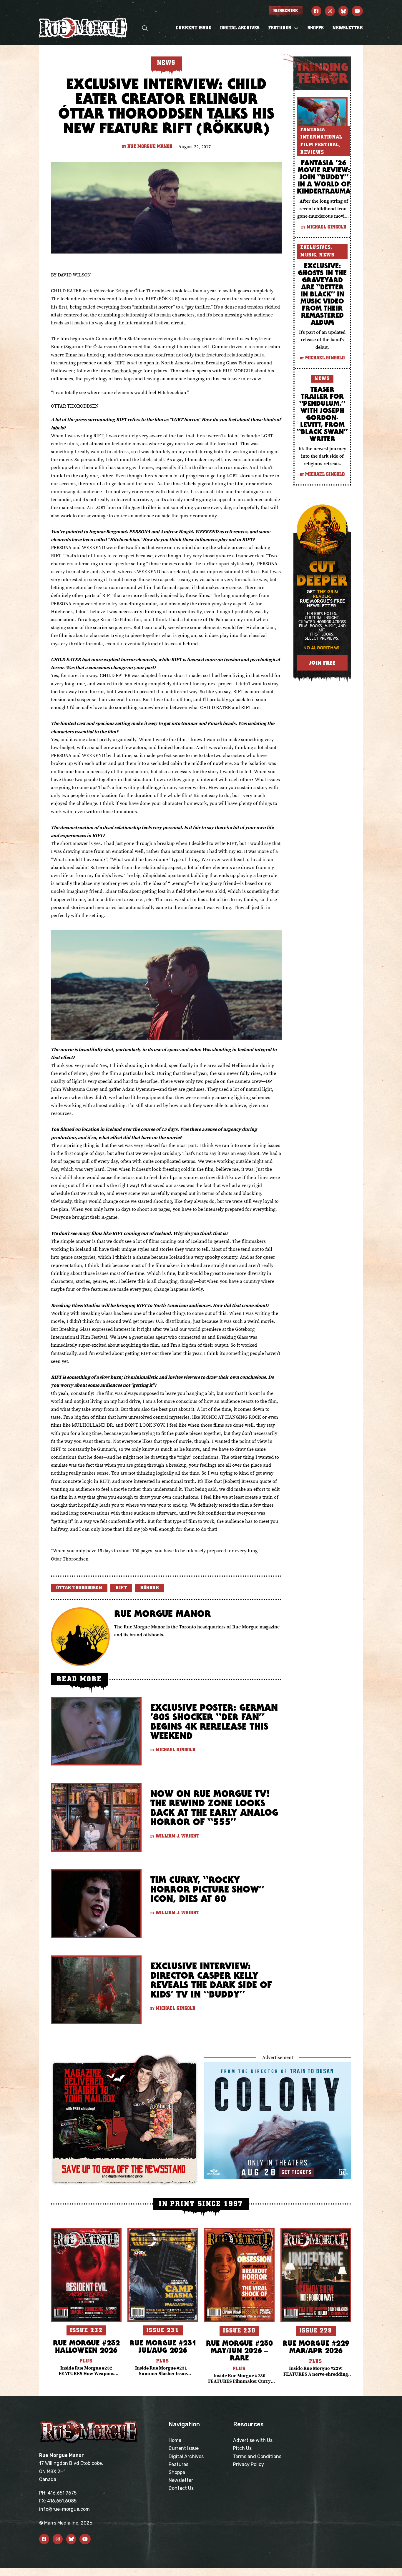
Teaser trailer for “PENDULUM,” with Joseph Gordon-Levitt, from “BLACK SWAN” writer (322, 414)
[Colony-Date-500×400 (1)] (278, 2120)
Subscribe (286, 11)
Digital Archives (240, 28)
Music (308, 255)
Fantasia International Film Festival (322, 137)
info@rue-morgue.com (64, 2509)
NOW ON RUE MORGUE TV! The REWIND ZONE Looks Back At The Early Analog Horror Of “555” (214, 1808)
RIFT (121, 1588)
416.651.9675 (62, 2493)
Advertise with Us (253, 2440)
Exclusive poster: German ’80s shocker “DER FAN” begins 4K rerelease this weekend (214, 1721)
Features (178, 2464)
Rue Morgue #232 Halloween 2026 (86, 2346)
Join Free (322, 663)
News (327, 255)
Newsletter (348, 28)
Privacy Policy (249, 2464)
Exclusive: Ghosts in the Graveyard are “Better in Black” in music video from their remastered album (322, 294)
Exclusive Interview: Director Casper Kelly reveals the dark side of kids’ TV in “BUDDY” (211, 1980)
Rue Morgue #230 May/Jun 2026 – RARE (239, 2350)
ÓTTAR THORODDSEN (79, 1588)
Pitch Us (242, 2448)
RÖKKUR (150, 1588)
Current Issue (194, 28)
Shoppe (316, 28)
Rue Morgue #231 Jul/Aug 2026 (163, 2346)
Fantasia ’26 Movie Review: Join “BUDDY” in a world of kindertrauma (324, 177)
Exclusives (316, 247)
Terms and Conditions (257, 2456)
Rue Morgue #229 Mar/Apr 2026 (316, 2347)
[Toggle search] (145, 28)
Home (175, 2440)
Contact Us (181, 2488)
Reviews (312, 152)
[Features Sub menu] (296, 28)
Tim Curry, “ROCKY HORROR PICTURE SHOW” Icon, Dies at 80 (207, 1889)
